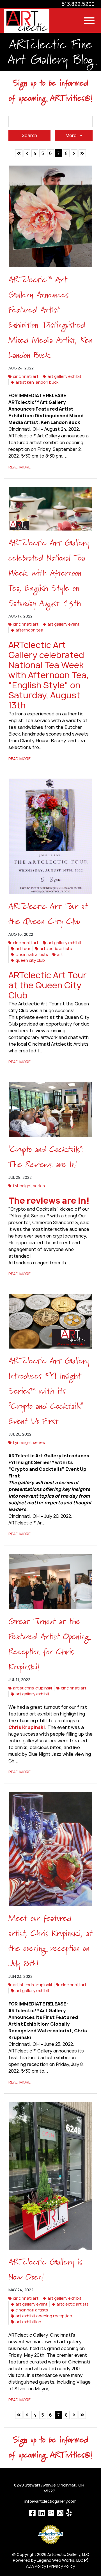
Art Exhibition (28, 2322)
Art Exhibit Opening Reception (44, 2316)
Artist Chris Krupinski (32, 1688)
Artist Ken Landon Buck (37, 382)
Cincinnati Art (26, 376)
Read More (19, 467)
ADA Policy (36, 2566)
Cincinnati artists (32, 954)
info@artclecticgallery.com (50, 2501)
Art (60, 954)
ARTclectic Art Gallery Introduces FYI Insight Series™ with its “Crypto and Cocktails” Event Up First (49, 1391)
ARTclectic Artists (56, 948)
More (72, 135)
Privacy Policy (62, 2566)
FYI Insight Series (29, 1186)
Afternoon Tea (29, 630)
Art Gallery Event (63, 624)
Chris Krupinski (27, 1727)
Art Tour (23, 948)
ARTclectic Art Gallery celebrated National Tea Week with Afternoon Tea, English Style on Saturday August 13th (49, 573)
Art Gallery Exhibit (64, 376)
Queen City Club (30, 960)
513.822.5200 (78, 4)
